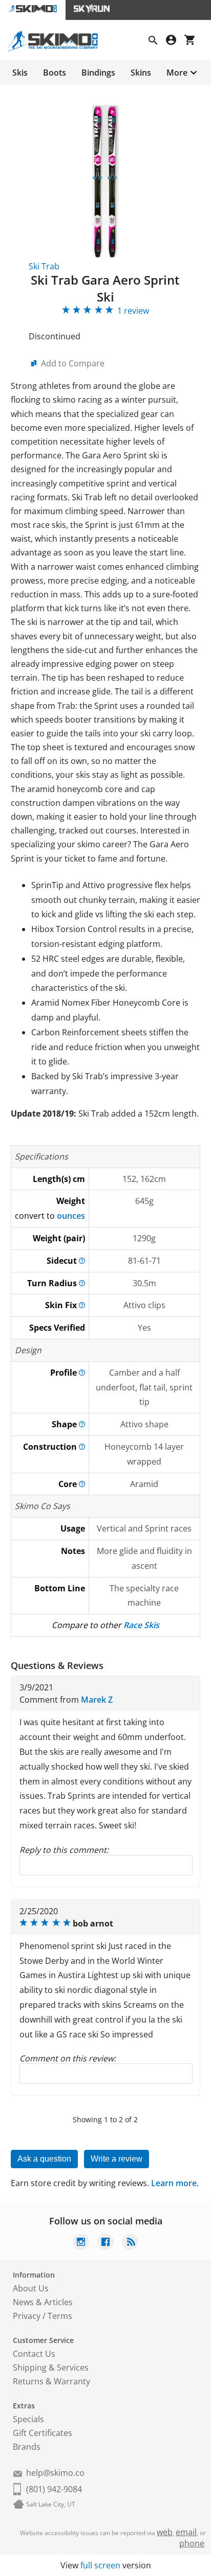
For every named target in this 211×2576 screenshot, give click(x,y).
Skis (20, 73)
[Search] (157, 41)
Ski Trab (44, 266)
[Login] (175, 41)
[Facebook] (105, 2243)
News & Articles (43, 2302)
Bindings (98, 73)
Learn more (174, 2183)
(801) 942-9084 (54, 2489)
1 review (133, 311)
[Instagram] (81, 2243)
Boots (55, 73)
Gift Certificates (43, 2433)
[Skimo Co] (57, 49)
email (186, 2532)
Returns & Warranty (51, 2381)
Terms (60, 2316)
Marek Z (97, 1700)
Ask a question (44, 2159)
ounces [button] (71, 1216)
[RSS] (130, 2243)
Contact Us (34, 2354)
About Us (31, 2288)
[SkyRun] (92, 10)
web (165, 2532)
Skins (141, 73)
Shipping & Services (51, 2368)
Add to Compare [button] (73, 363)
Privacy (27, 2316)
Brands (27, 2447)
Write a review (117, 2159)
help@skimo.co (55, 2473)
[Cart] (194, 41)
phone (192, 2543)
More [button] (177, 73)
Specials (28, 2419)
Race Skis (141, 1625)
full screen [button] (100, 2565)
